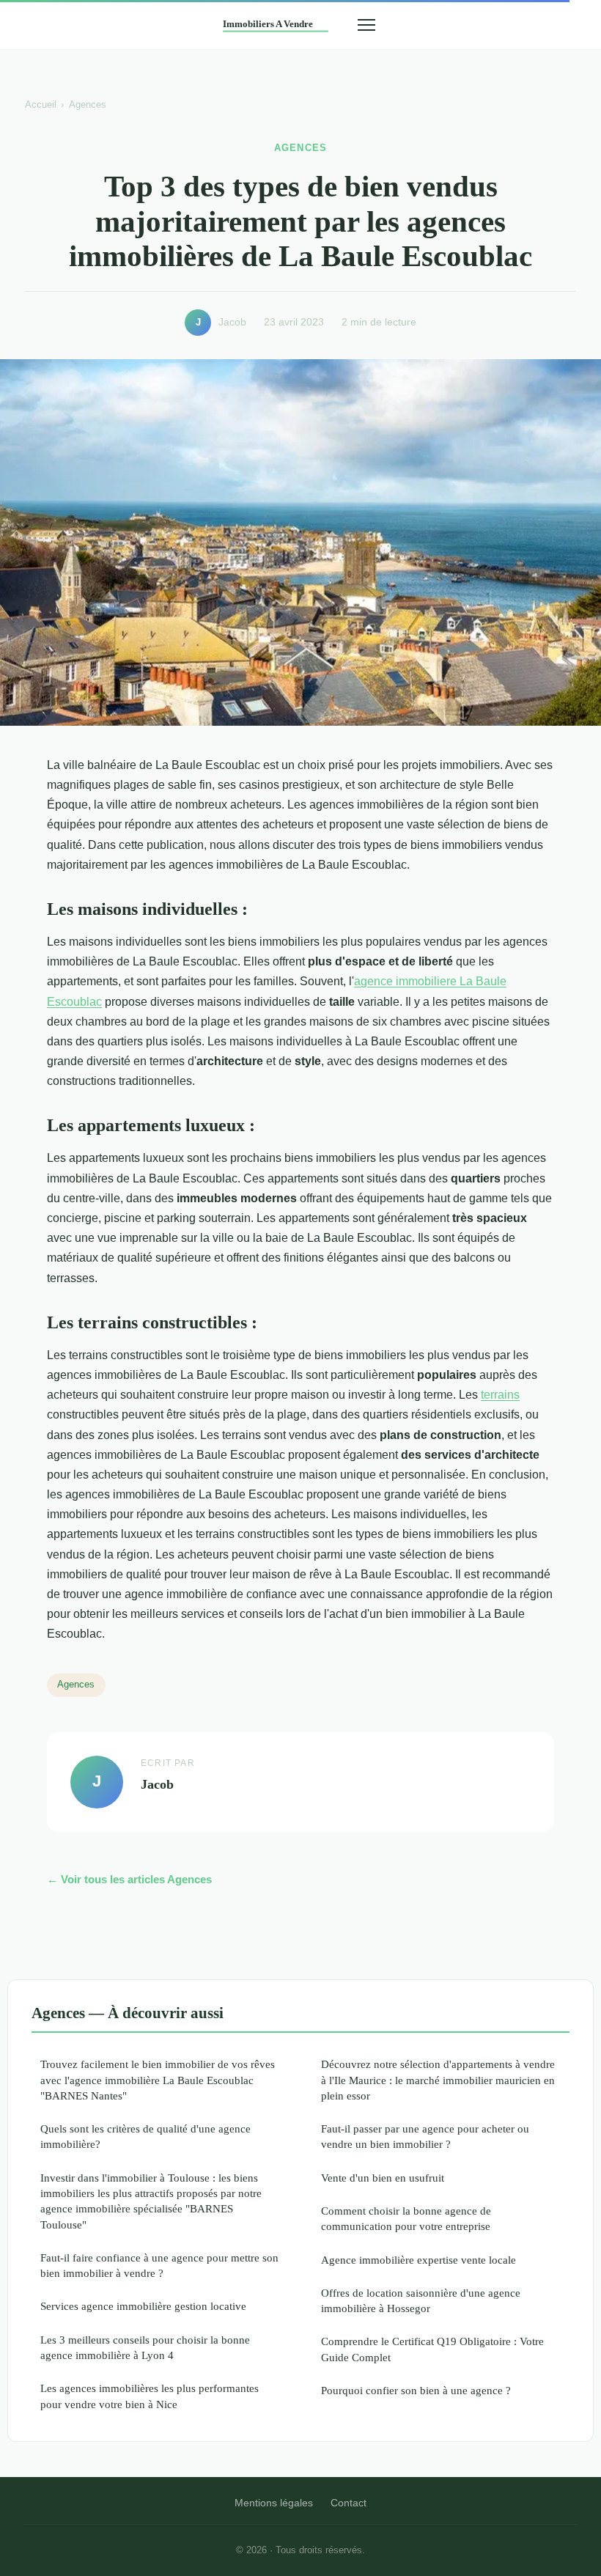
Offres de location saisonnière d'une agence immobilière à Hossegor (421, 2300)
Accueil (41, 104)
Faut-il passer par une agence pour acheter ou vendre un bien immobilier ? (425, 2136)
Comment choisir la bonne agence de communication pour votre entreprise (406, 2218)
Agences (88, 104)
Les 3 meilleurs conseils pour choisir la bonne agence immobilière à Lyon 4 (145, 2347)
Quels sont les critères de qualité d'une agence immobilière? (145, 2136)
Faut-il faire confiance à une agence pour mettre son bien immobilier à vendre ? (159, 2265)
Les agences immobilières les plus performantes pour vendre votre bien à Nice (150, 2396)
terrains (500, 1395)
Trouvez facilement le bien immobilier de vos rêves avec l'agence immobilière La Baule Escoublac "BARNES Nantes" (158, 2080)
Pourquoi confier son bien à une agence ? (416, 2390)
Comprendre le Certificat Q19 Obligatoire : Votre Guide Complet (432, 2349)
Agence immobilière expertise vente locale (419, 2260)
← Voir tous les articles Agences (129, 1879)
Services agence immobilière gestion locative (143, 2306)
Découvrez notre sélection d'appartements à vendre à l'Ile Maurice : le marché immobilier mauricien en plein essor (438, 2080)
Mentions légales (274, 2503)
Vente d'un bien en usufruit (383, 2178)
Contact (349, 2503)
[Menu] (366, 25)
